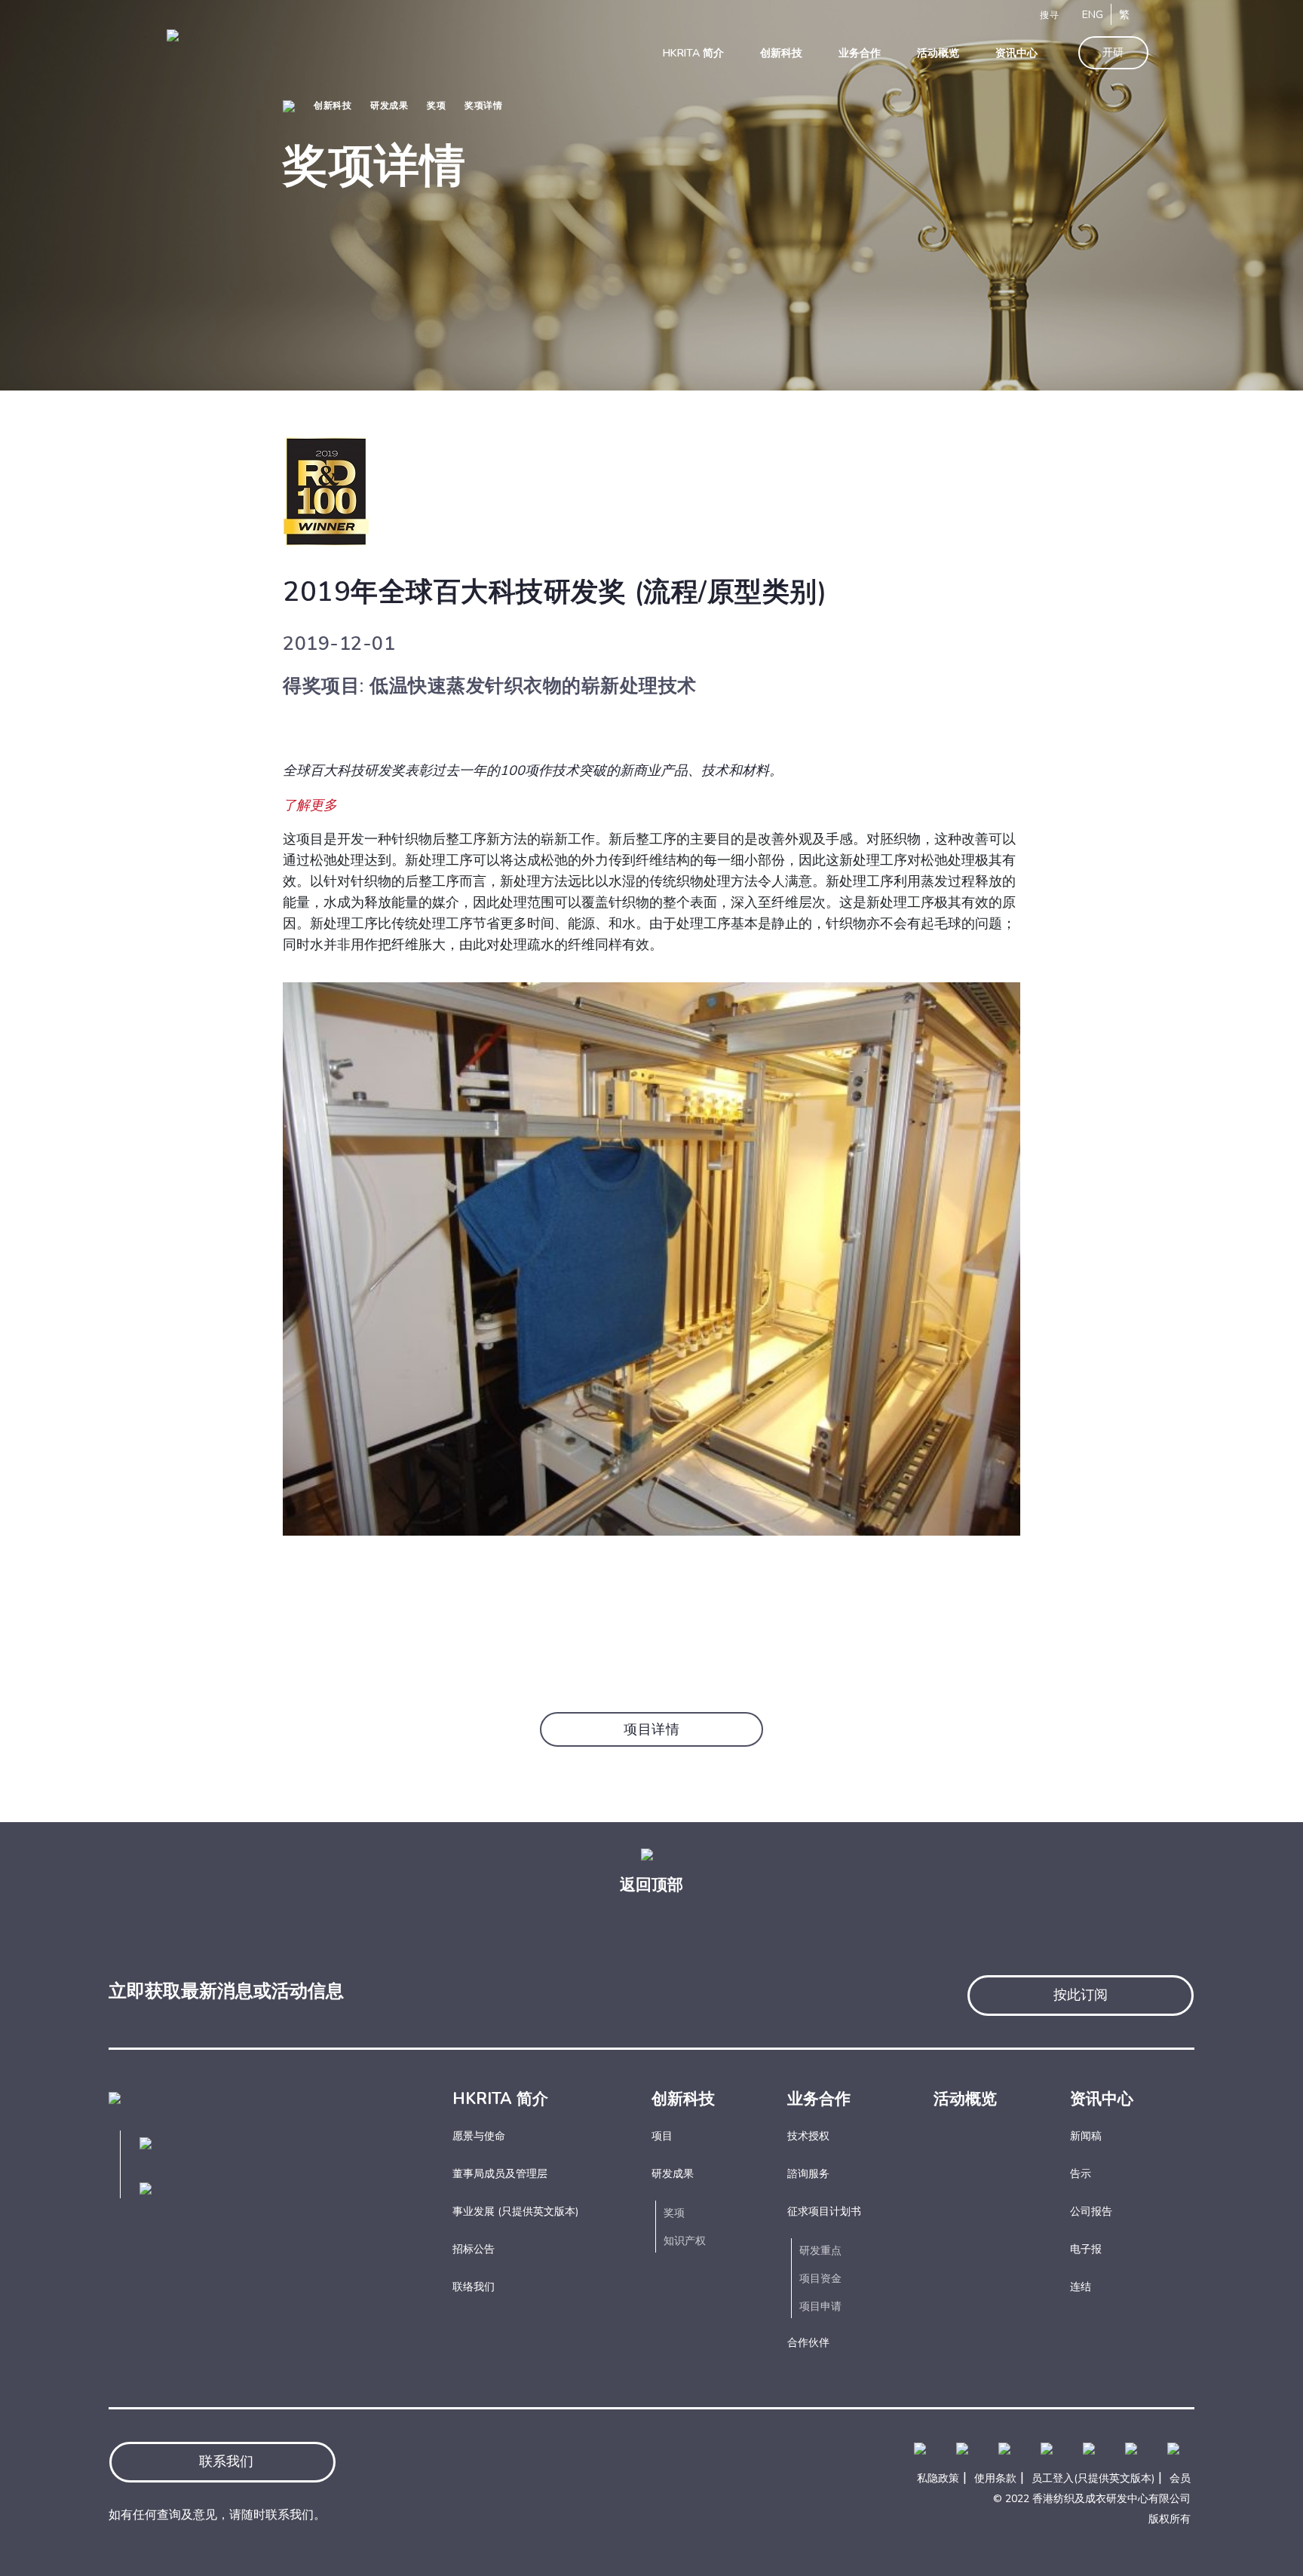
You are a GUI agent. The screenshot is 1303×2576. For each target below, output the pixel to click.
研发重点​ (820, 2251)
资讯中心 (1102, 2099)
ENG (1093, 15)
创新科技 (333, 106)
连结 (1081, 2287)
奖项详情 (483, 106)
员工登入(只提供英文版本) (1093, 2478)
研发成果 (389, 106)
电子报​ (1086, 2249)
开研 (1113, 52)
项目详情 (651, 1729)
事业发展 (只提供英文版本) (515, 2212)
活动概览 (965, 2099)
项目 (662, 2136)
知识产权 (685, 2241)
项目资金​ (820, 2279)
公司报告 (1091, 2212)
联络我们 (474, 2287)
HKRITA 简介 (500, 2099)
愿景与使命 (479, 2136)
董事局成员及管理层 (500, 2174)
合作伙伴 (808, 2343)
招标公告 (474, 2249)
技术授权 (808, 2136)
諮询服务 (808, 2174)
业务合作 (819, 2099)
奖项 (436, 106)
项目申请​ (820, 2306)
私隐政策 (938, 2478)
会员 (1180, 2478)
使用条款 (995, 2478)
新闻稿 (1086, 2136)
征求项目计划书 (824, 2212)
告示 (1081, 2174)
